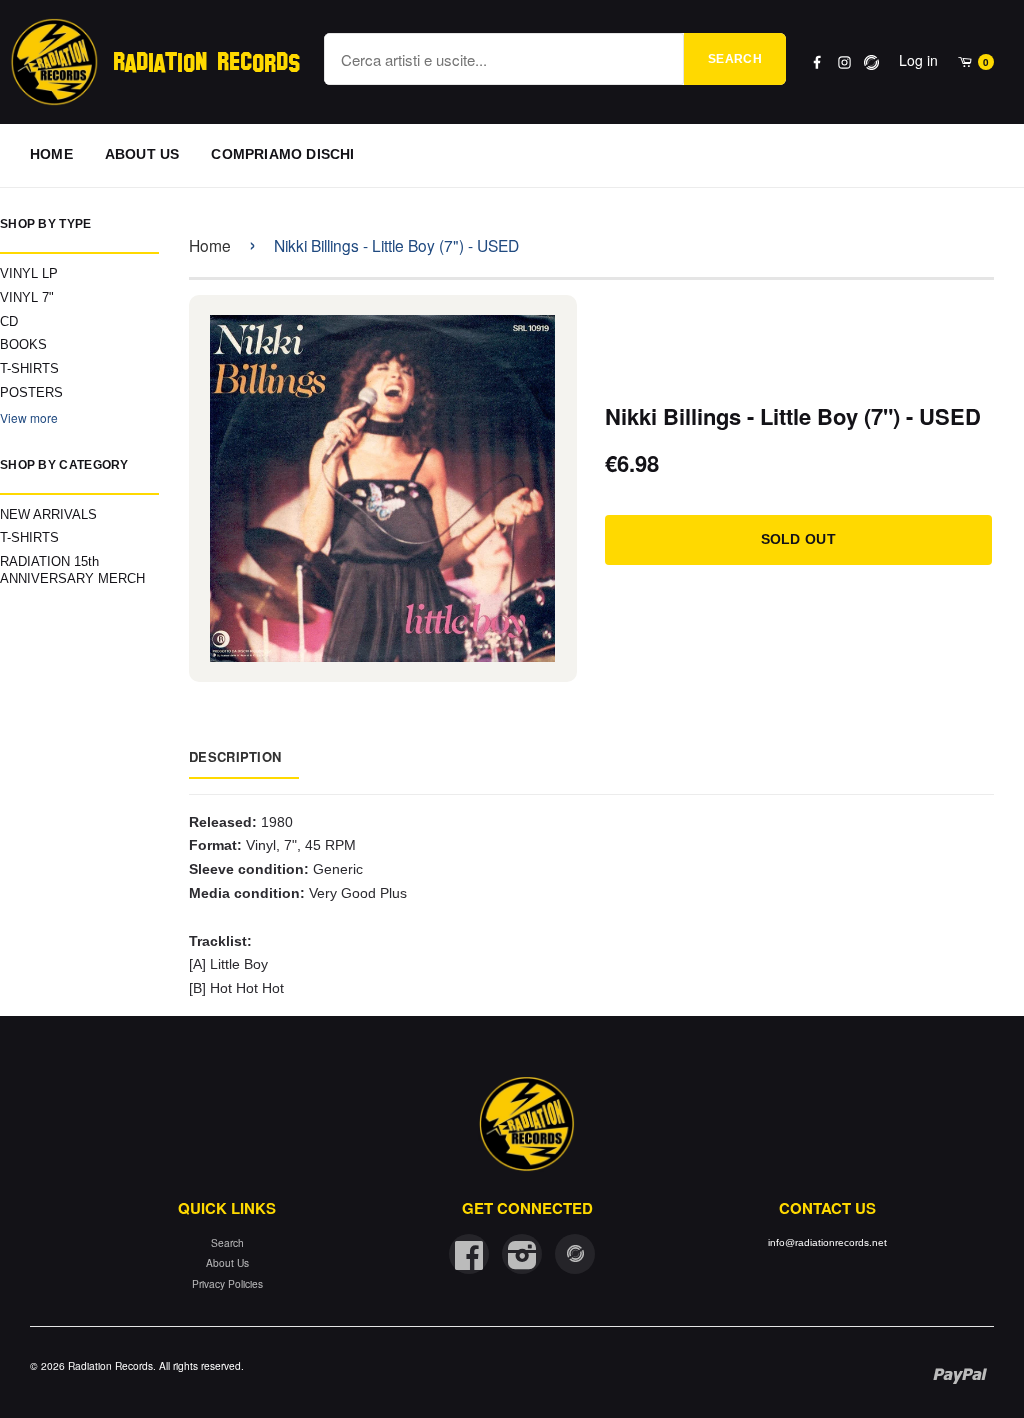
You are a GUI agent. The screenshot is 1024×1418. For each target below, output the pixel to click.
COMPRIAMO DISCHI (282, 154)
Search (735, 59)
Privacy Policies (227, 1283)
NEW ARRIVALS (48, 514)
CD (9, 321)
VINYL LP (29, 273)
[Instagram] (844, 62)
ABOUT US (142, 154)
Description (235, 756)
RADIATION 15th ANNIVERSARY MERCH (72, 570)
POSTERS (31, 392)
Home (210, 245)
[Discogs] (871, 62)
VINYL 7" (27, 297)
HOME (51, 154)
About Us (227, 1262)
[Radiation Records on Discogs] (575, 1254)
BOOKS (23, 344)
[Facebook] (817, 62)
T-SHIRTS (29, 368)
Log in (918, 60)
